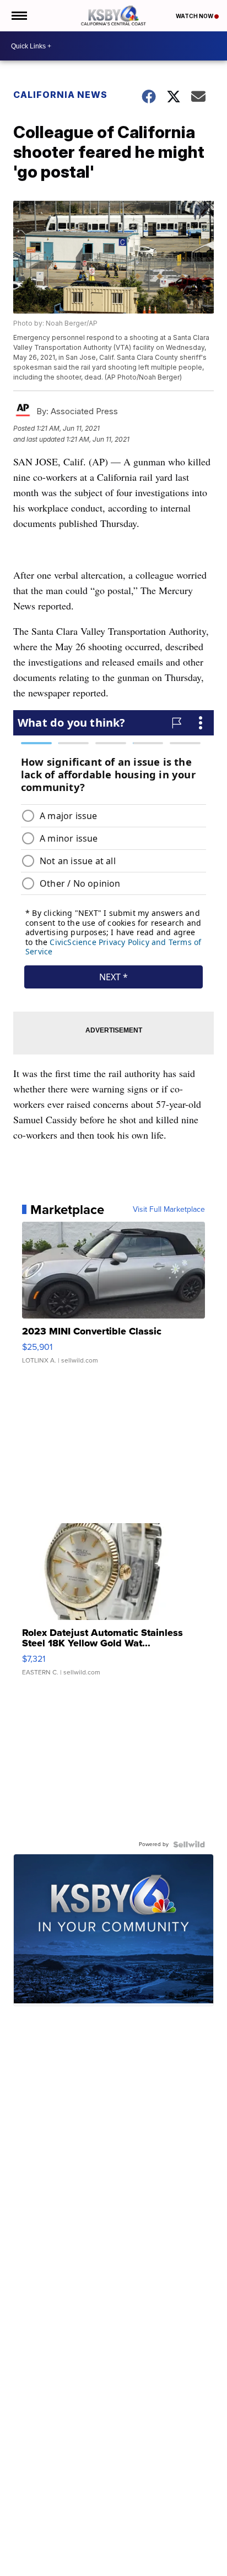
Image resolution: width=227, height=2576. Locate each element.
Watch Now (195, 16)
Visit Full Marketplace (169, 1210)
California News (60, 95)
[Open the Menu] (18, 16)
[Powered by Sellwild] (189, 1844)
